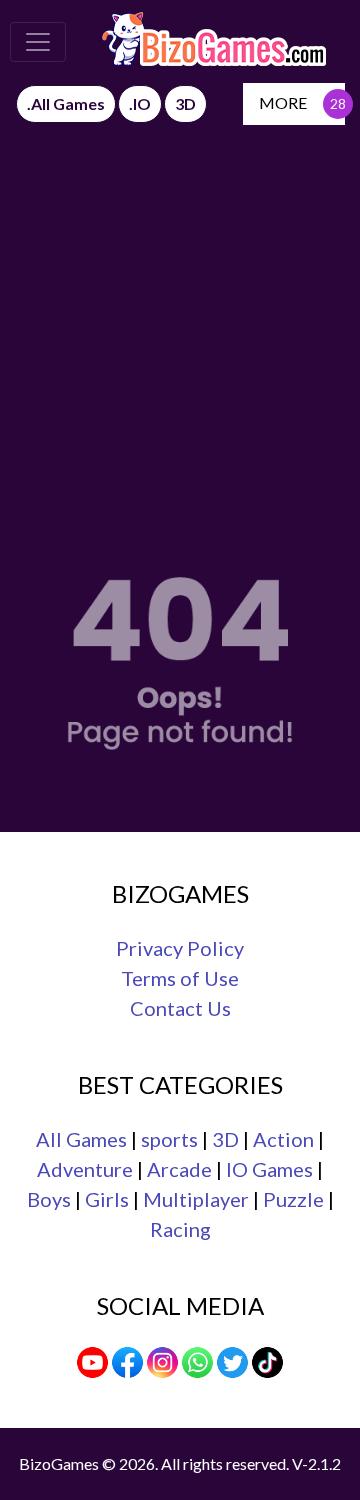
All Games (81, 1139)
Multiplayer (196, 1199)
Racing (180, 1229)
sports (169, 1139)
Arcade (179, 1169)
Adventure (85, 1169)
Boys (49, 1199)
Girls (107, 1199)
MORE (283, 102)
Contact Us (180, 1008)
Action (283, 1139)
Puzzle (293, 1199)
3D (225, 1139)
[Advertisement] (180, 315)
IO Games (269, 1169)
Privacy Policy (180, 948)
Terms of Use (180, 978)
